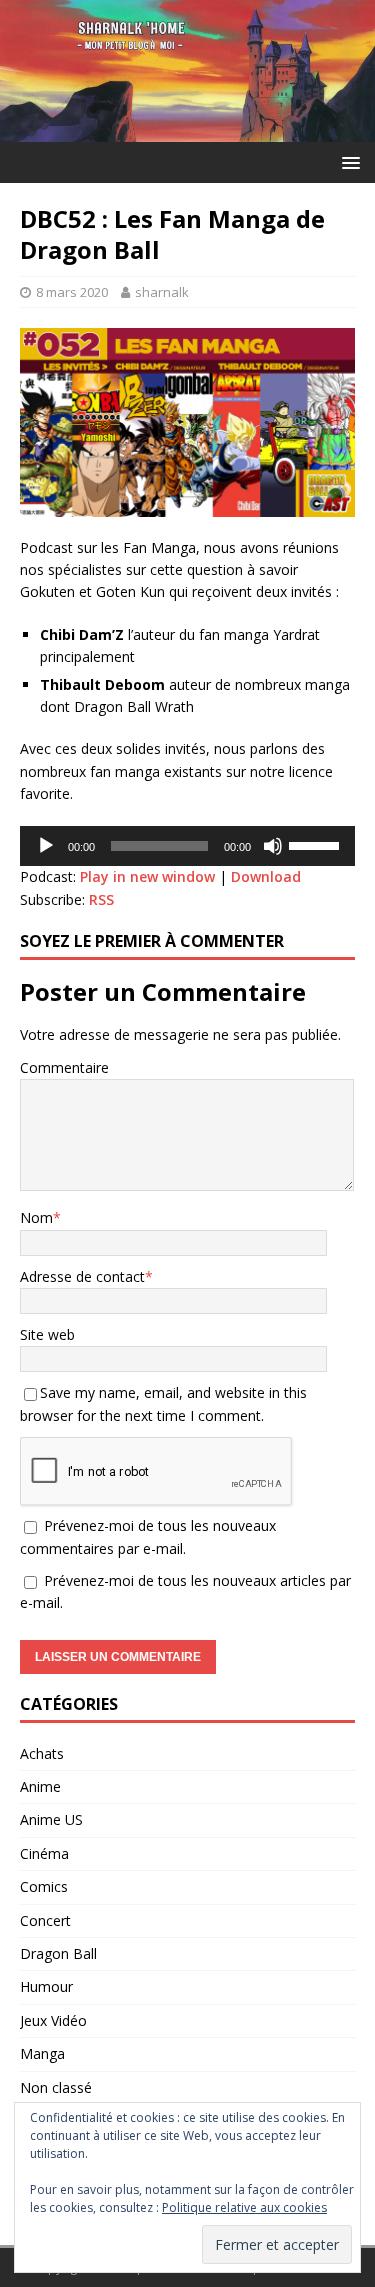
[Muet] (273, 846)
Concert (45, 1920)
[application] (187, 846)
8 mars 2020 (72, 292)
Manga (42, 2053)
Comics (44, 1886)
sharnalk (162, 292)
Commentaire (64, 1067)
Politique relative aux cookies (244, 2207)
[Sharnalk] (187, 130)
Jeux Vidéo (53, 2020)
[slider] (317, 844)
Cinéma (44, 1853)
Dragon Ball (58, 1953)
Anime (40, 1786)
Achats (42, 1753)
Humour (46, 1986)
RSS (101, 899)
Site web (47, 1334)
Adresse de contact (82, 1276)
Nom (36, 1217)
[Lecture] (46, 846)
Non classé (56, 2087)
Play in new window (147, 876)
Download (266, 876)
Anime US (51, 1819)
